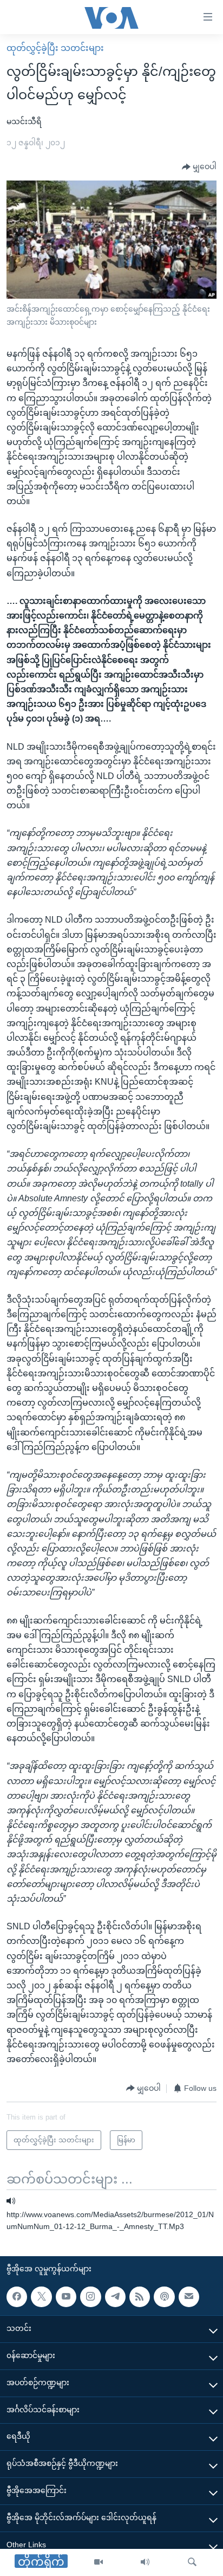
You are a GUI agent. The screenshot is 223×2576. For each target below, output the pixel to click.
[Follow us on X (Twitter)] (41, 2296)
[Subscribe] (189, 2296)
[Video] (99, 2562)
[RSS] (140, 2296)
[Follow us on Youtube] (66, 2296)
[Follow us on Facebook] (17, 2296)
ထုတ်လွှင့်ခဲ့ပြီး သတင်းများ (55, 48)
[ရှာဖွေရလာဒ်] (192, 2562)
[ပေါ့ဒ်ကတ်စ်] (164, 2296)
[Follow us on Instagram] (90, 2296)
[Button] (199, 167)
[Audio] (145, 2562)
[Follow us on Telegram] (115, 2296)
